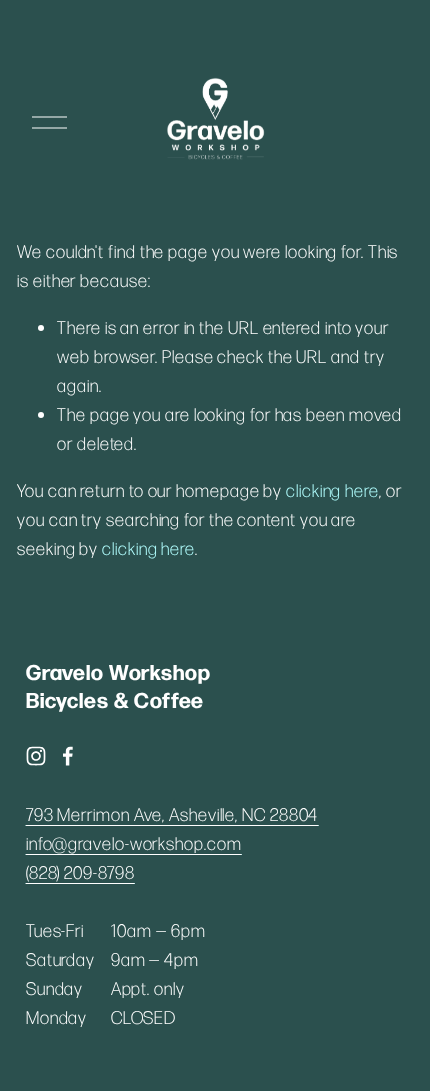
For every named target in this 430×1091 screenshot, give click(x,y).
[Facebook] (68, 756)
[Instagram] (36, 756)
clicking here (332, 490)
